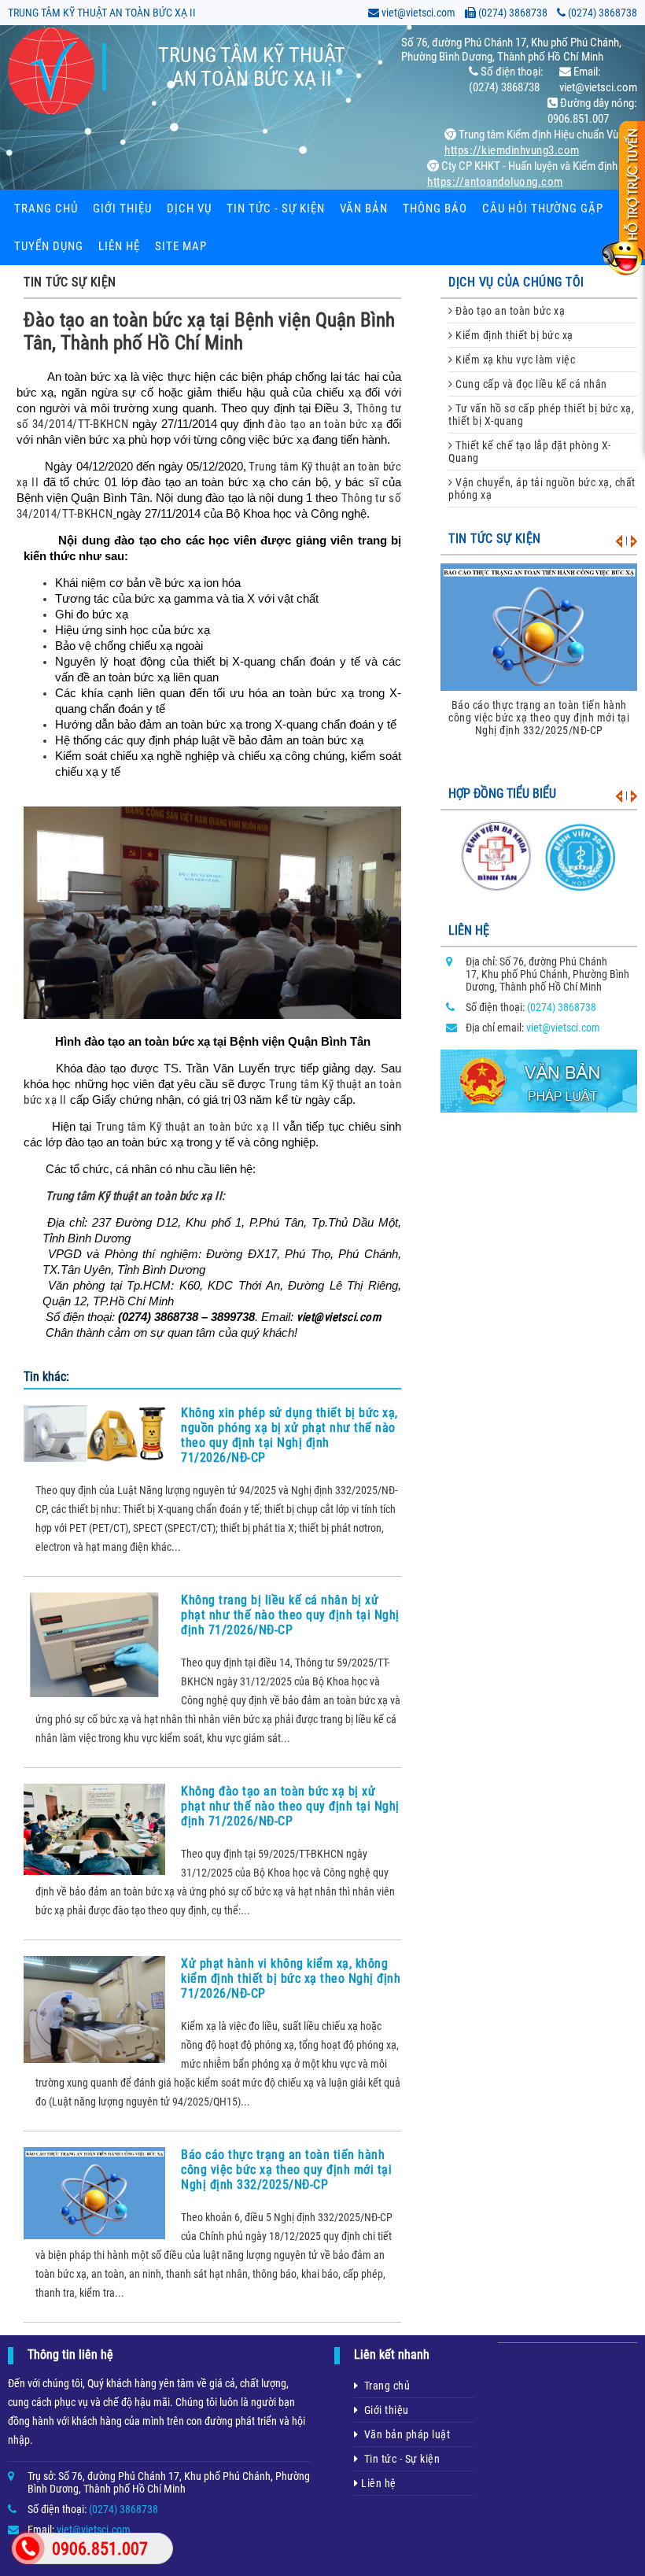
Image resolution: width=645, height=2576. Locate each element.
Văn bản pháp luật (405, 2434)
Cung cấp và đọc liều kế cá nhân (530, 384)
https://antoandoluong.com (495, 182)
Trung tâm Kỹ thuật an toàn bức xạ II (188, 1127)
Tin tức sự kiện (495, 539)
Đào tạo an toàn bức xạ (509, 311)
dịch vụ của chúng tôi (516, 282)
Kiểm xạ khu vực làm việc (514, 360)
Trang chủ (46, 209)
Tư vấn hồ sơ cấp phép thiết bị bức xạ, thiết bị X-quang (541, 415)
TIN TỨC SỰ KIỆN (70, 282)
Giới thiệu (122, 209)
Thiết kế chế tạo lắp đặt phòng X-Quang (530, 452)
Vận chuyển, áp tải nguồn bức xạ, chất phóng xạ (542, 489)
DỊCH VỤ (189, 209)
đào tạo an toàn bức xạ (325, 424)
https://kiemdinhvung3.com (512, 150)
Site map (181, 246)
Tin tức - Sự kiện (400, 2459)
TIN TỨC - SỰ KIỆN (276, 209)
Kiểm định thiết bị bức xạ (513, 335)
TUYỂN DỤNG (49, 246)
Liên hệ (119, 246)
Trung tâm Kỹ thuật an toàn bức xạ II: (136, 1196)
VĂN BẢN (364, 209)
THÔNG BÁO (435, 209)
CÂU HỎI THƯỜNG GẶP (543, 209)
